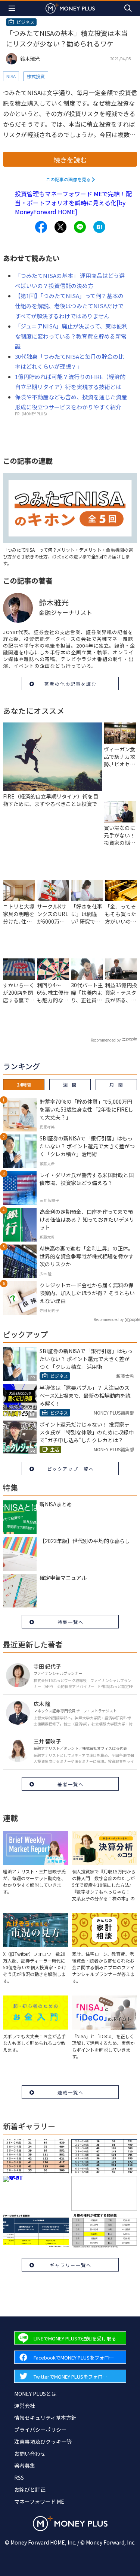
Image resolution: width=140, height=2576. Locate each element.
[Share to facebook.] (41, 227)
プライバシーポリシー (40, 2430)
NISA (11, 76)
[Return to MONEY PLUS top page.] (70, 8)
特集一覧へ (71, 1622)
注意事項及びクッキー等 (43, 2442)
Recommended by (106, 1040)
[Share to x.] (60, 227)
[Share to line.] (80, 227)
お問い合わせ (30, 2454)
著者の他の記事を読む (71, 684)
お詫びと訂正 (30, 2489)
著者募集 (25, 2466)
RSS (19, 2477)
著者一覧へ (71, 1784)
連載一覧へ (71, 2092)
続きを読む (70, 160)
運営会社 (25, 2406)
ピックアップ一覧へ (71, 1469)
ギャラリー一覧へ (71, 2265)
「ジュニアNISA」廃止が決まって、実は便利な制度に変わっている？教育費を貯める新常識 (71, 336)
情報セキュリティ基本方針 (45, 2418)
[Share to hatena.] (99, 227)
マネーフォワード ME (39, 2501)
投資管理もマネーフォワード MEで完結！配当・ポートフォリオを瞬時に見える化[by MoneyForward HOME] (73, 203)
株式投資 (36, 76)
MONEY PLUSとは (35, 2394)
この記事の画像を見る (68, 179)
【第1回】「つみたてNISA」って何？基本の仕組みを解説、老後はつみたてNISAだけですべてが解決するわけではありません (69, 306)
